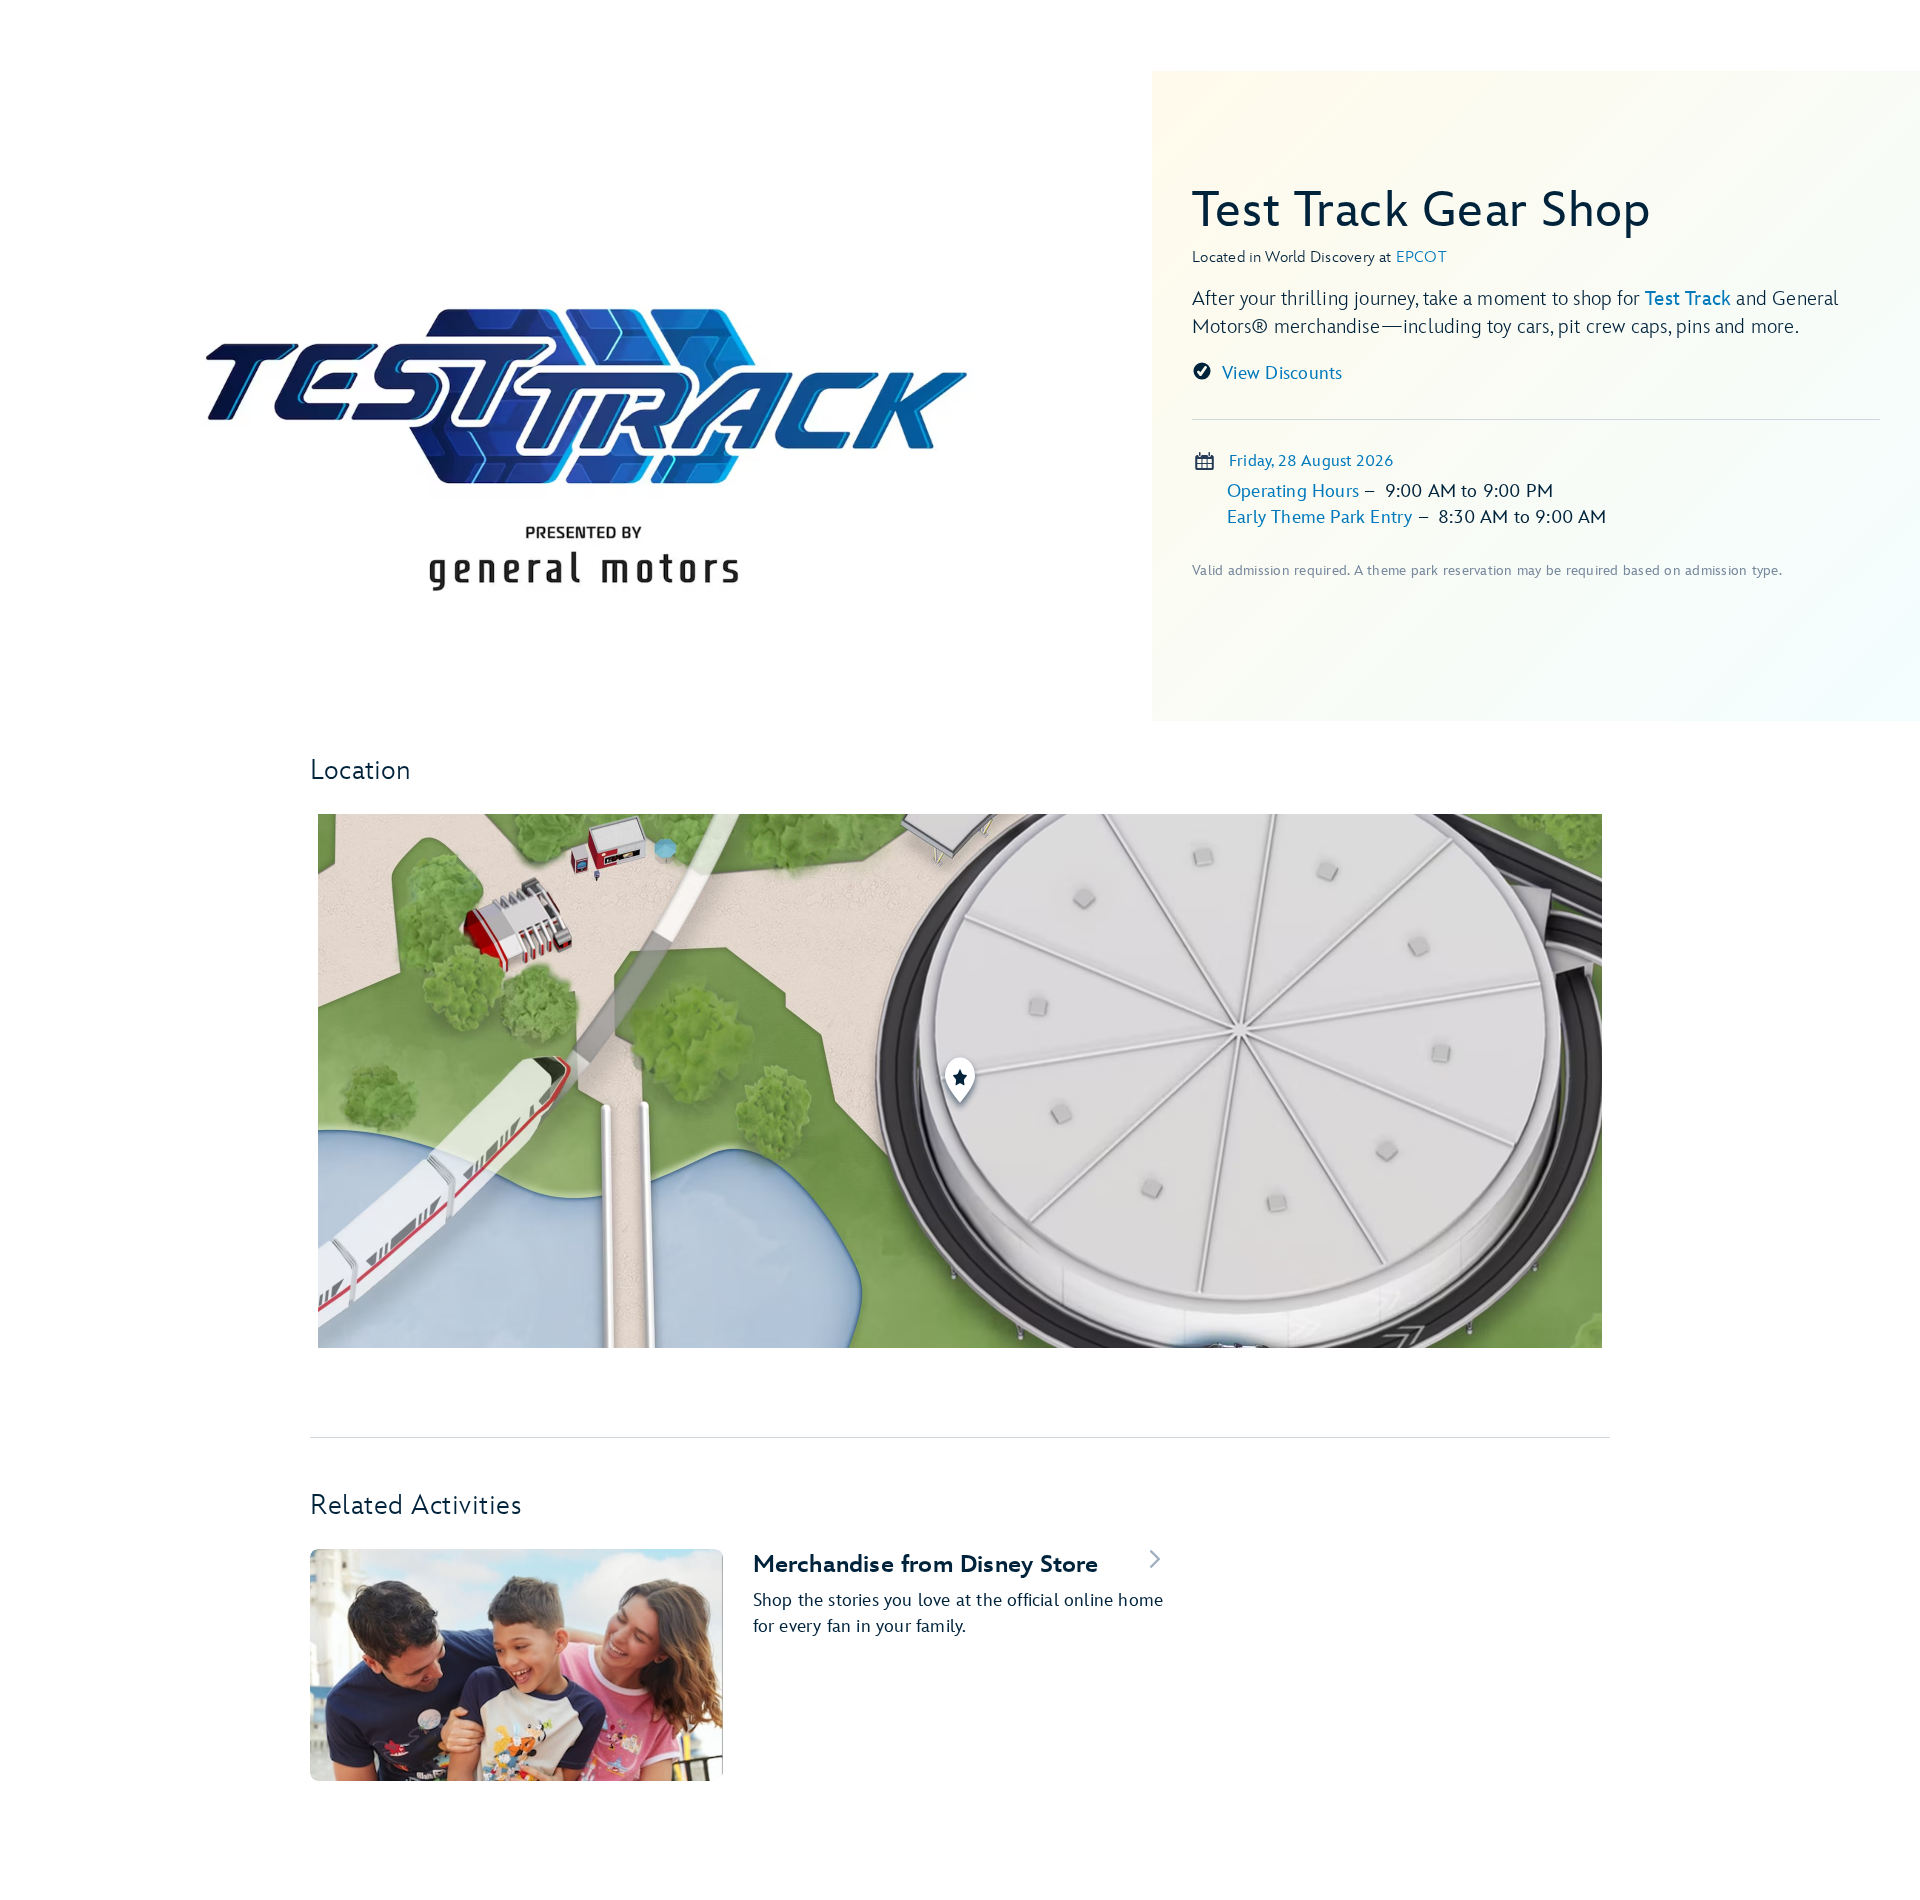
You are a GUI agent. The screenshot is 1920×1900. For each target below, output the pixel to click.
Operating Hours (1295, 491)
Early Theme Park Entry (1322, 517)
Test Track (1688, 299)
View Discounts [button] (1282, 373)
